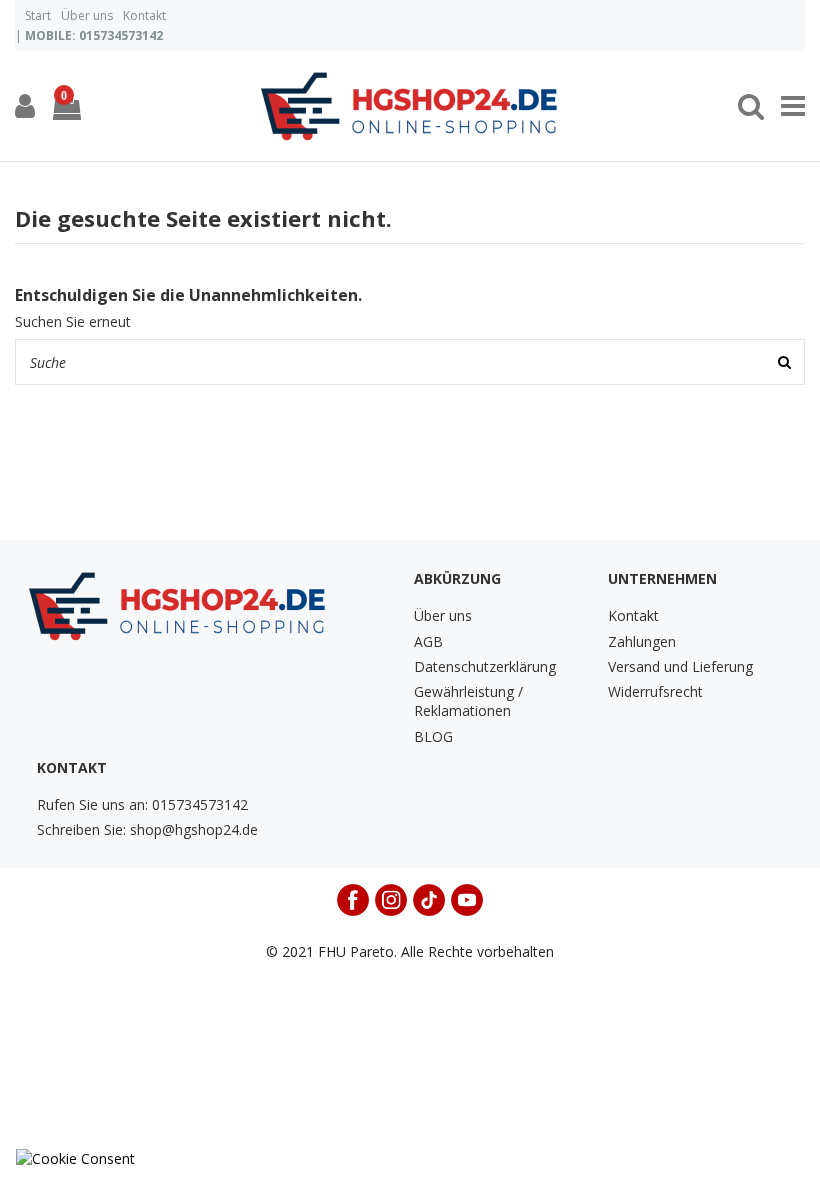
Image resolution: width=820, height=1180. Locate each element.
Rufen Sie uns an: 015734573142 (142, 804)
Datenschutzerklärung (485, 666)
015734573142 (121, 35)
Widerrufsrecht (655, 691)
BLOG (433, 736)
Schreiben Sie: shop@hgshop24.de (147, 829)
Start (38, 15)
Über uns (87, 15)
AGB (428, 641)
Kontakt (144, 15)
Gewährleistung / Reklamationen (468, 701)
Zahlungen (642, 641)
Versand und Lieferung (680, 666)
